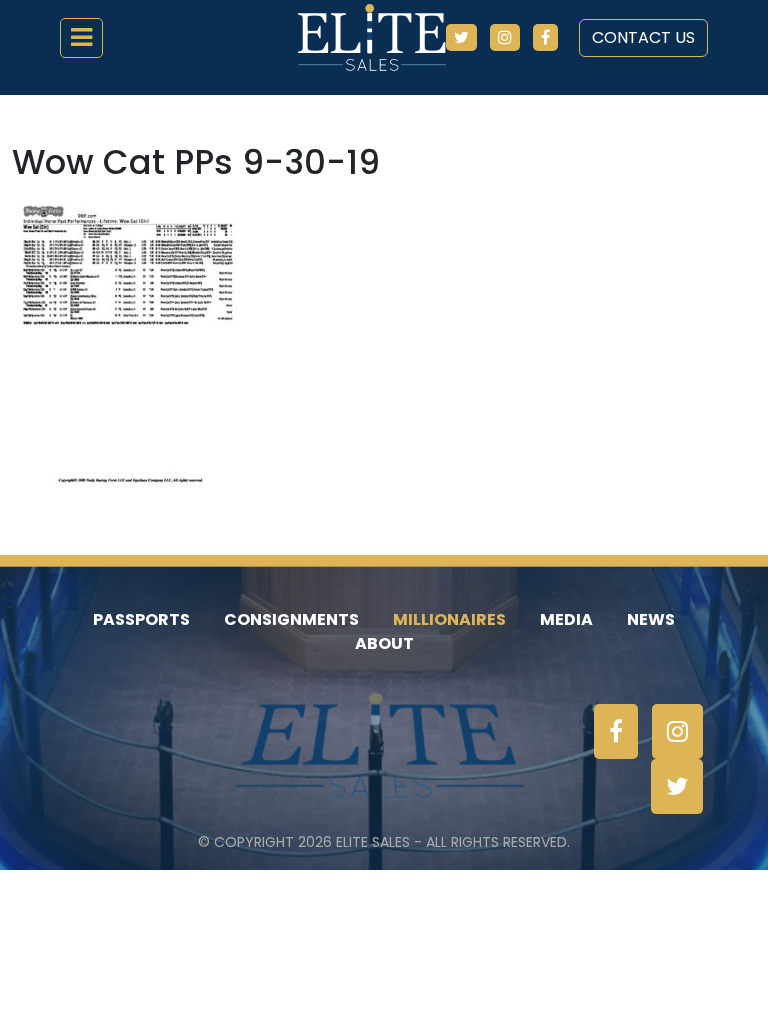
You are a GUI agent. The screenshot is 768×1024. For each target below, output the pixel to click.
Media (566, 619)
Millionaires (449, 619)
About (384, 643)
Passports (141, 619)
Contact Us (643, 37)
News (651, 619)
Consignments (291, 619)
